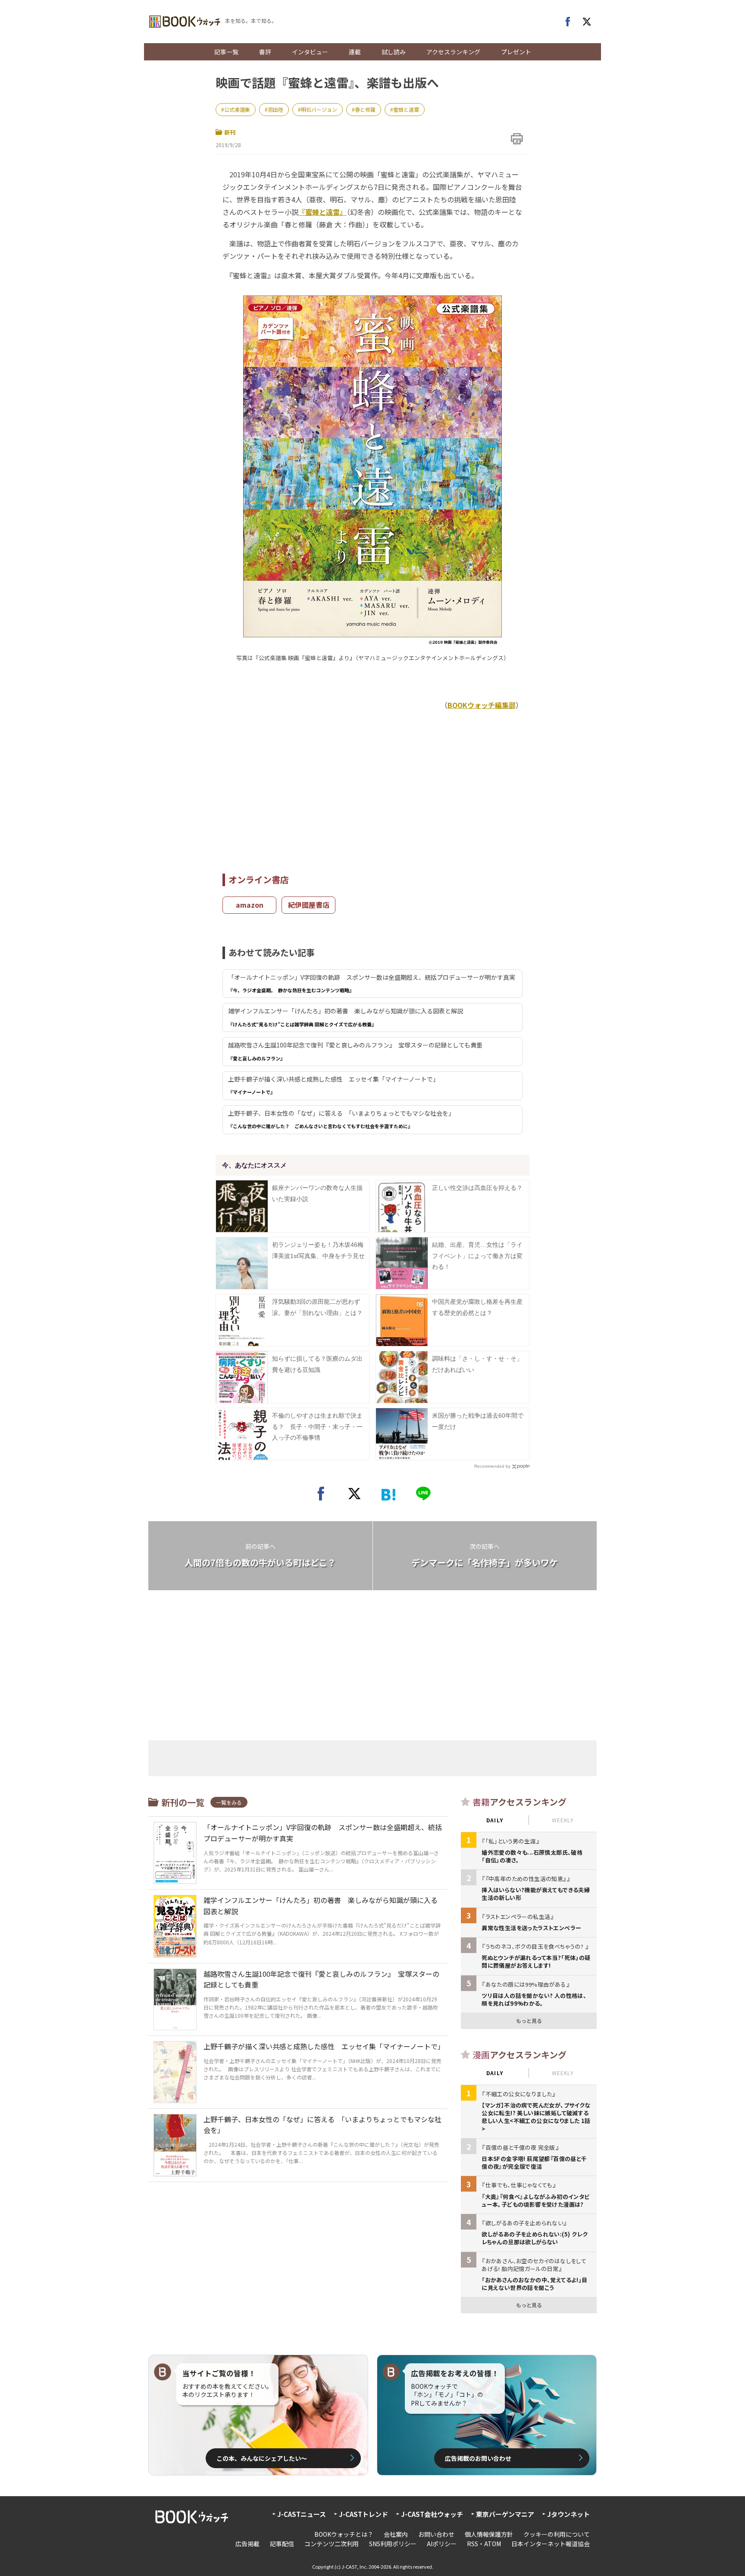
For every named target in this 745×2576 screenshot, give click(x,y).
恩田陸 (275, 109)
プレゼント (516, 52)
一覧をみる (229, 1802)
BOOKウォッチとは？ (344, 2534)
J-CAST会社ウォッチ (432, 2514)
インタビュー (310, 52)
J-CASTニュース (302, 2514)
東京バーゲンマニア (505, 2514)
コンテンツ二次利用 (332, 2544)
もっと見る (529, 2021)
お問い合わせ (436, 2534)
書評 (265, 52)
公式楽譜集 (237, 109)
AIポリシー (442, 2544)
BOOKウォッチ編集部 (482, 705)
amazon (250, 905)
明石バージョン (319, 109)
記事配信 (282, 2544)
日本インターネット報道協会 (551, 2544)
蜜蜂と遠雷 (406, 109)
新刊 (230, 132)
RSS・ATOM (484, 2544)
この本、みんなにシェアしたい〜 (262, 2458)
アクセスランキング (453, 52)
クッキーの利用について (557, 2534)
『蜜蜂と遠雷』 (322, 212)
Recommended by (492, 1466)
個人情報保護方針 (489, 2534)
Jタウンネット (568, 2514)
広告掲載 (247, 2544)
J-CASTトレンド (363, 2514)
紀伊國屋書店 (309, 905)
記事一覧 (226, 52)
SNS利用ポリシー (393, 2544)
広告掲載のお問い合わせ (478, 2458)
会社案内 (396, 2534)
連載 (355, 52)
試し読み (394, 52)
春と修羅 (365, 109)
